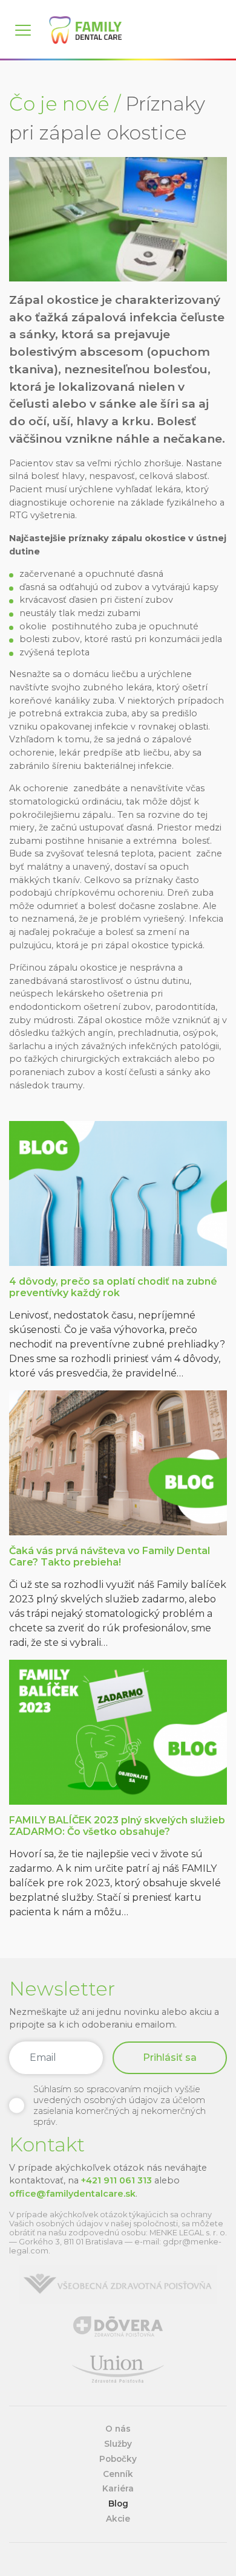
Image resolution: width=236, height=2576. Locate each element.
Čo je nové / (65, 104)
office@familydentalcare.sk (72, 2194)
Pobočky (118, 2459)
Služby (118, 2444)
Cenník (118, 2474)
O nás (118, 2429)
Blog (118, 2504)
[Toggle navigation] (29, 30)
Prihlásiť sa (170, 2057)
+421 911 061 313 (116, 2180)
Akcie (118, 2519)
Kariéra (118, 2488)
